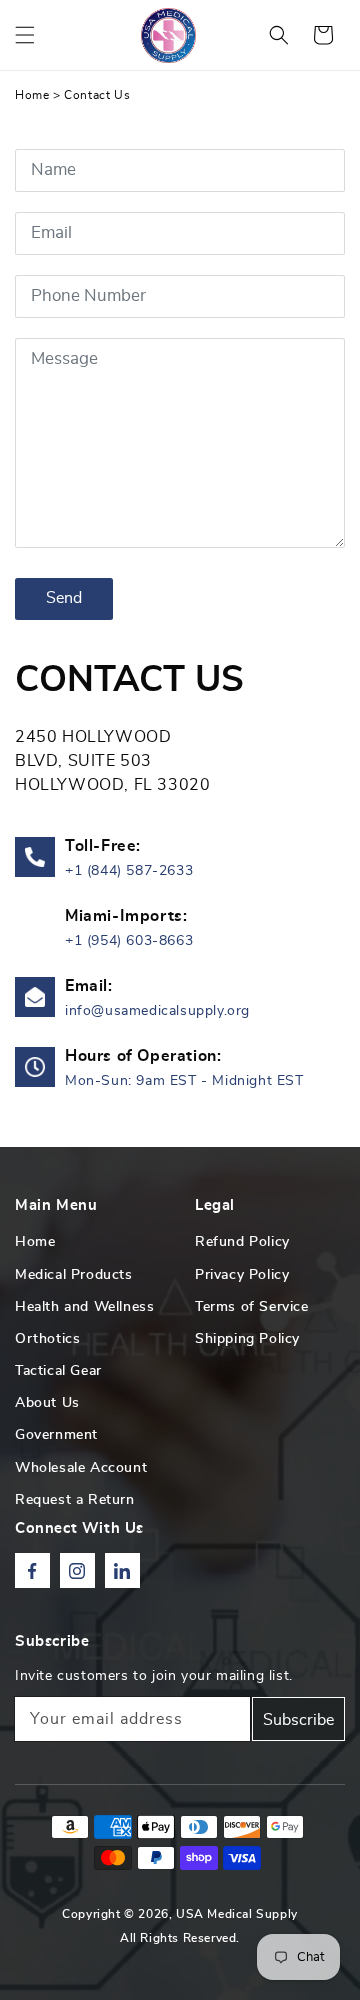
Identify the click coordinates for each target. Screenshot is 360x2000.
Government (56, 1435)
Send (64, 598)
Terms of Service (252, 1307)
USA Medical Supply (237, 1914)
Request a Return (75, 1500)
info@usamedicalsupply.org (157, 1011)
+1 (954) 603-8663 (129, 941)
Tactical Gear (58, 1371)
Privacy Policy (242, 1275)
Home (32, 95)
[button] (25, 35)
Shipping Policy (247, 1339)
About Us (47, 1403)
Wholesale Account (81, 1468)
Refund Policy (242, 1242)
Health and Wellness (84, 1307)
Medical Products (74, 1275)
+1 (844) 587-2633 (129, 871)
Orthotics (47, 1339)
